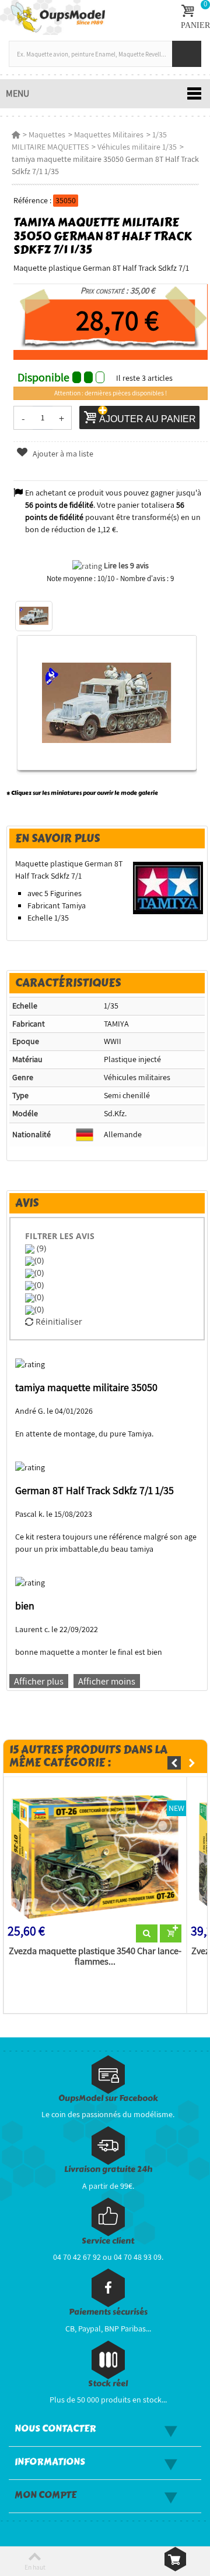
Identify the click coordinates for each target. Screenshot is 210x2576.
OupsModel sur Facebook (108, 2098)
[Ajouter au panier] (171, 1934)
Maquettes (47, 135)
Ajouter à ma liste (62, 454)
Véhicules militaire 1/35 (137, 147)
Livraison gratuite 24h (108, 2169)
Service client (108, 2241)
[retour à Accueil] (16, 135)
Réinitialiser (58, 1321)
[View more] (147, 1934)
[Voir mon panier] (175, 2559)
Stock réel (108, 2384)
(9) (40, 1248)
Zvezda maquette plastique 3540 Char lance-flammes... (95, 1956)
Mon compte (45, 2495)
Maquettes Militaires (109, 135)
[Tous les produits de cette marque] (168, 887)
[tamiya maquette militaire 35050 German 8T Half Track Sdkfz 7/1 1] (34, 616)
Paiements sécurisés (108, 2312)
